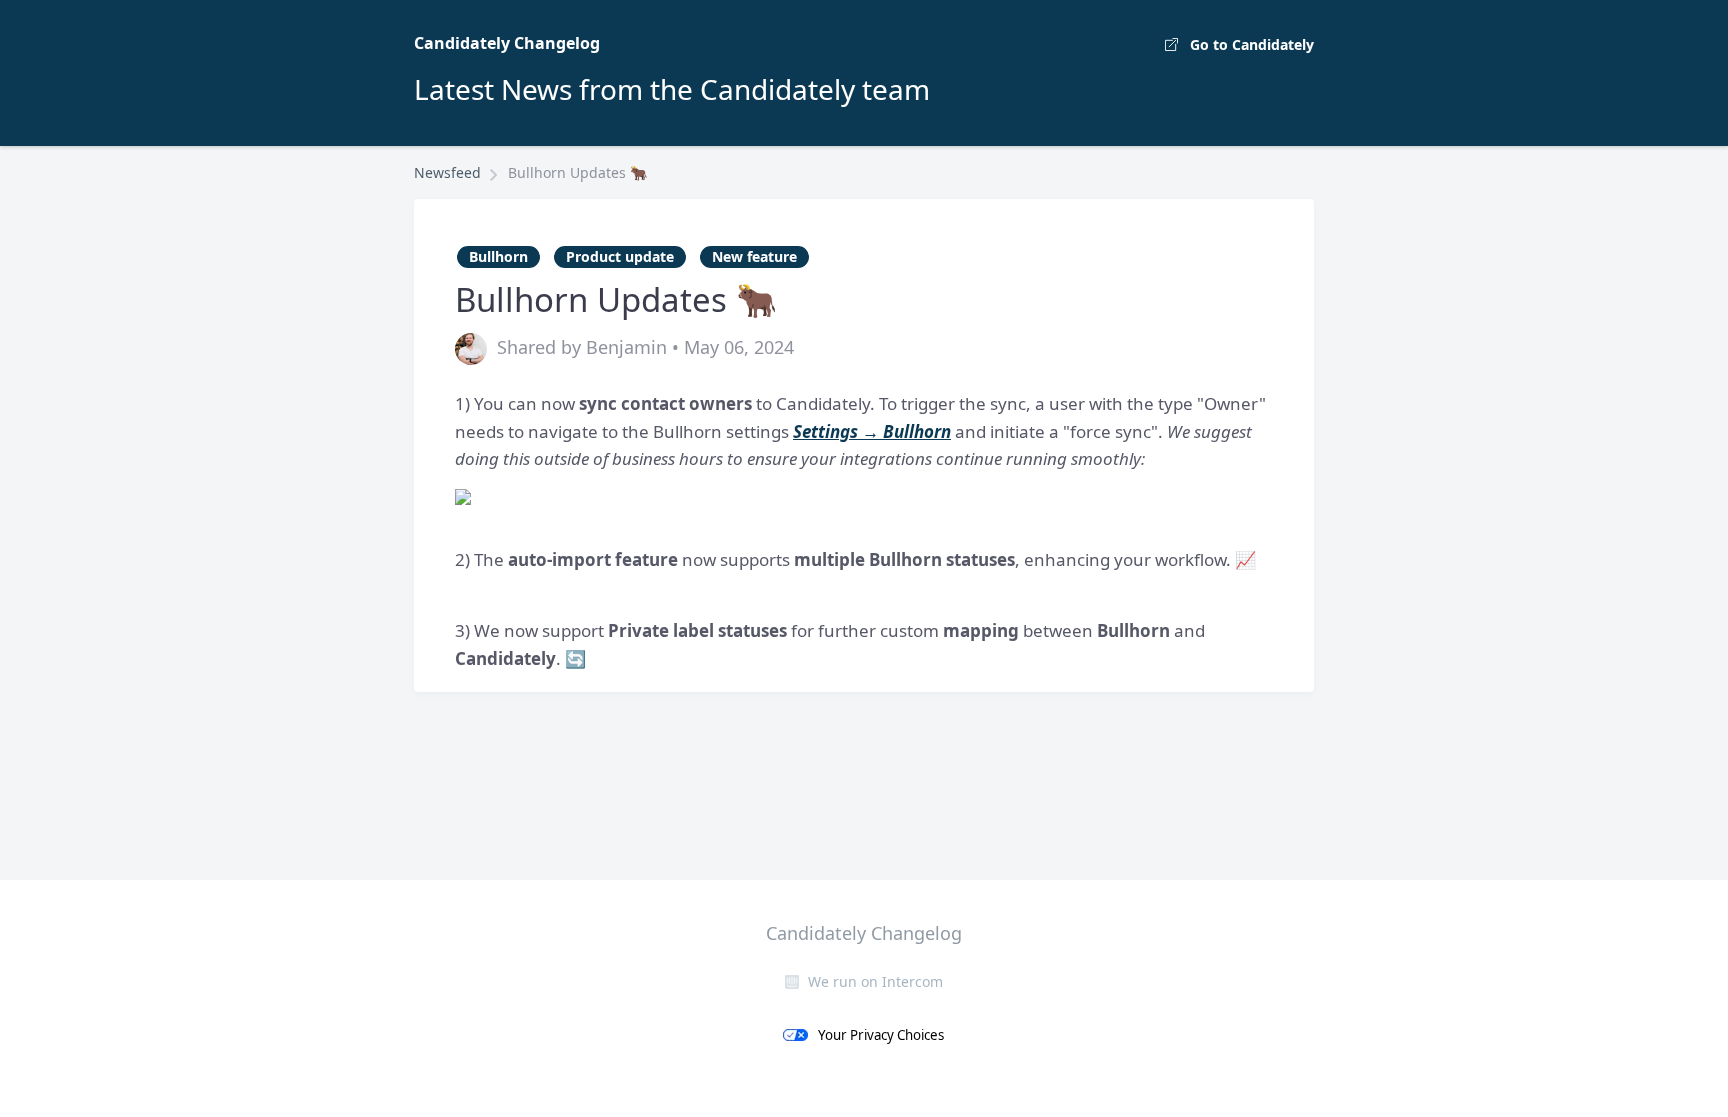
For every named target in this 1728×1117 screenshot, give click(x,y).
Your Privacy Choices (881, 1035)
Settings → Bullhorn (872, 431)
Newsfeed (447, 172)
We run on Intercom (875, 981)
